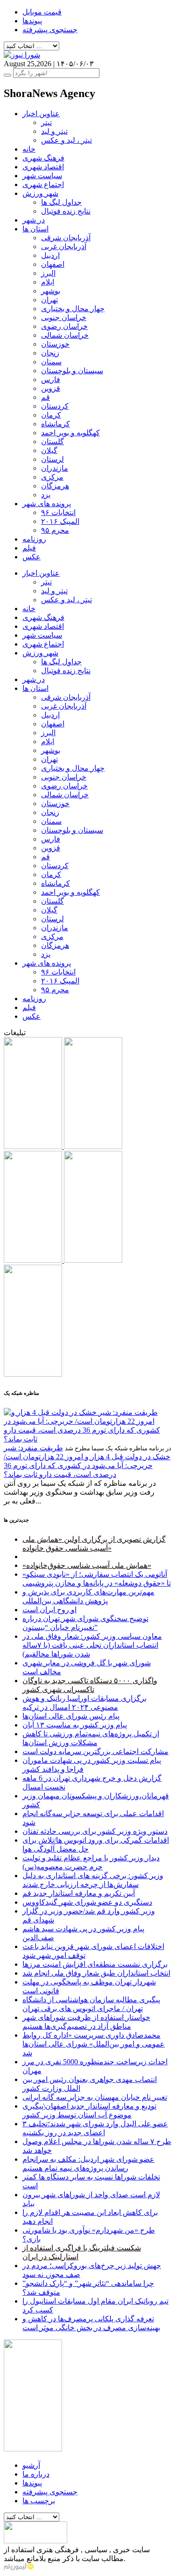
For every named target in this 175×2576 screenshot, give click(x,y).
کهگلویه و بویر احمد (70, 433)
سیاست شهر (42, 176)
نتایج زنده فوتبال (66, 211)
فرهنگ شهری (43, 158)
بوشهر (51, 291)
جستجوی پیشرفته (50, 30)
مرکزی (52, 477)
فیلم (29, 548)
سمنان (51, 362)
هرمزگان (55, 486)
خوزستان (55, 344)
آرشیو (31, 2465)
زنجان (50, 353)
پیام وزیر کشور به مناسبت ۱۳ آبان (75, 1725)
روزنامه (34, 539)
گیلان (49, 450)
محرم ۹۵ (55, 530)
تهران (49, 300)
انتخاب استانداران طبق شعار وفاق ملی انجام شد (96, 1973)
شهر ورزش (40, 193)
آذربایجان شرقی (66, 238)
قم (45, 397)
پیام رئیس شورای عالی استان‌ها (71, 1716)
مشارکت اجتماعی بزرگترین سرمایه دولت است (95, 1751)
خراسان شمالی (65, 335)
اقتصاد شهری (43, 167)
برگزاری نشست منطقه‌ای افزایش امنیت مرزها (95, 1964)
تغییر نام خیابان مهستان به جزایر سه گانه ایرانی (95, 2097)
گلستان (52, 442)
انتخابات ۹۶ (58, 512)
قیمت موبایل (42, 12)
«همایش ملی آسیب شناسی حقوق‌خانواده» (87, 1565)
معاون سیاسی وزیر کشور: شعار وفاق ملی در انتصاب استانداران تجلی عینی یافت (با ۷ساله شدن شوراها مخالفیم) (92, 1645)
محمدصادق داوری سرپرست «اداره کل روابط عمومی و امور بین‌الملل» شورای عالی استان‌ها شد (94, 2044)
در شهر (34, 220)
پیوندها (32, 21)
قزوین (51, 388)
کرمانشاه (56, 424)
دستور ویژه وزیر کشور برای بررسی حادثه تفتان (95, 1831)
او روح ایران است (49, 1610)
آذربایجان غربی (64, 247)
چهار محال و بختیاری (73, 309)
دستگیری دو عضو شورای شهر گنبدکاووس (87, 1902)
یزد (46, 495)
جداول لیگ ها (61, 202)
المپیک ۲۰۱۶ (60, 521)
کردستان (55, 406)
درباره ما (36, 2474)
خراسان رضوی (64, 326)
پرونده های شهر (47, 504)
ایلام (48, 282)
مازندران (55, 468)
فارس (51, 379)
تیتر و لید (54, 131)
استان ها (35, 229)
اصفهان (53, 264)
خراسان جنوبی (64, 317)
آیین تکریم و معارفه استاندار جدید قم (79, 1893)
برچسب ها (39, 2501)
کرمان (51, 415)
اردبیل (50, 255)
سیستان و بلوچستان (72, 371)
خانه (29, 149)
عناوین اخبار (41, 114)
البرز (48, 273)
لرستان (52, 459)
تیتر (46, 122)
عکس (31, 557)
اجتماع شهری (43, 184)
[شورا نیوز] (22, 55)
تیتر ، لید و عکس (66, 140)
